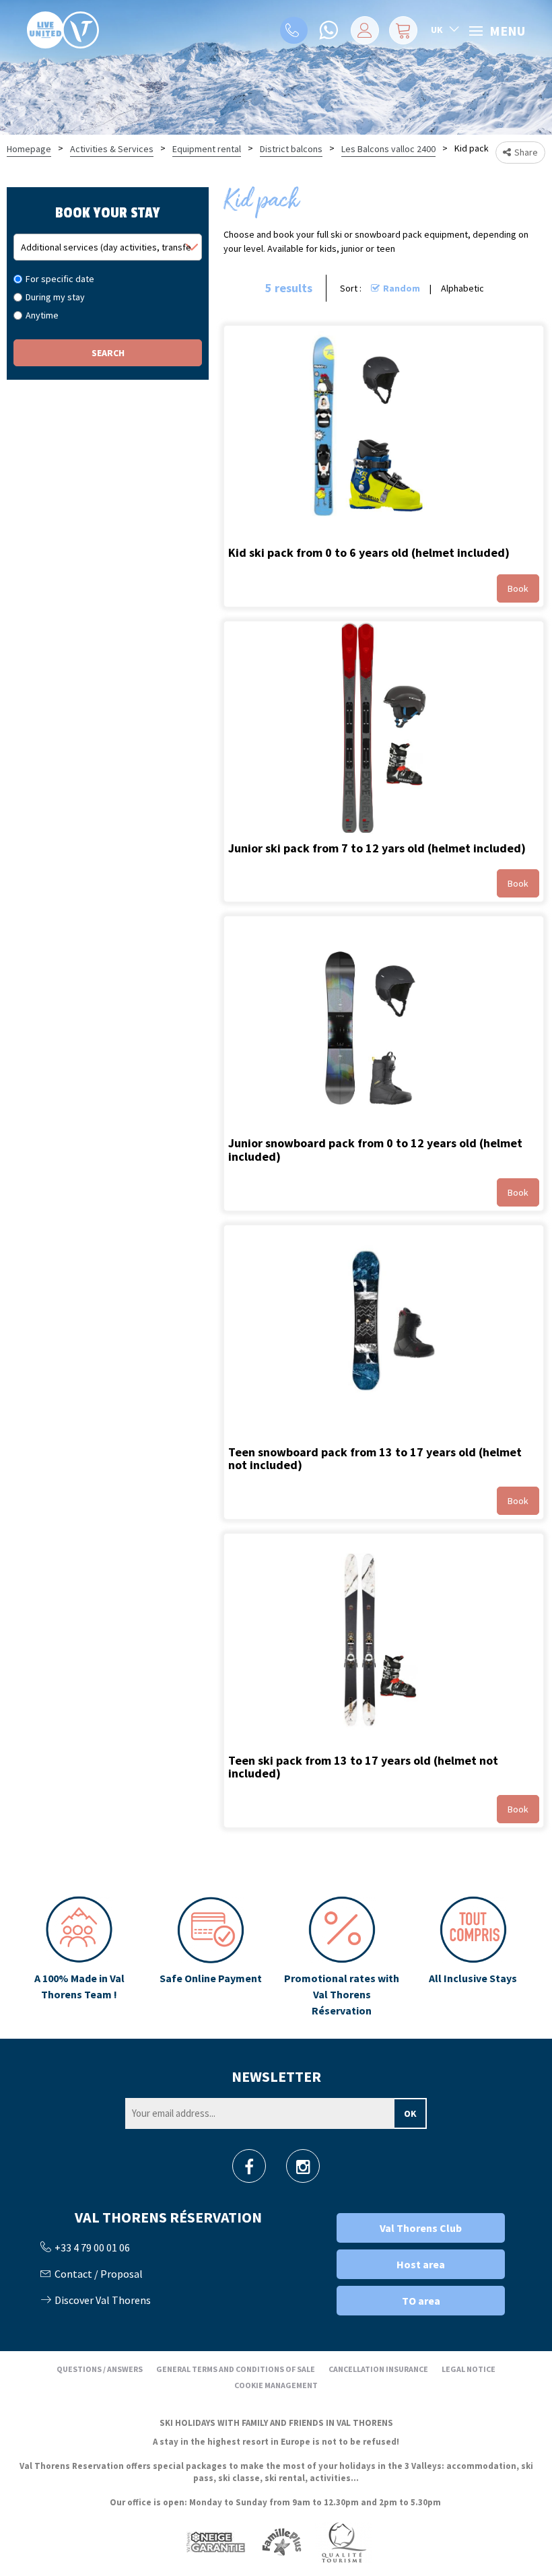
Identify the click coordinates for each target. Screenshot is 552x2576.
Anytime (42, 315)
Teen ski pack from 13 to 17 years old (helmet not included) (363, 1766)
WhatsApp (330, 30)
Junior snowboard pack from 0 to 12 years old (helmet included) (375, 1150)
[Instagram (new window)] (303, 2170)
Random (402, 288)
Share (526, 152)
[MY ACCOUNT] (365, 30)
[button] (403, 30)
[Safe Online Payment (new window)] (210, 1957)
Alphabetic (462, 288)
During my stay (55, 297)
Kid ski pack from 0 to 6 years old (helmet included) (369, 552)
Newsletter (276, 2076)
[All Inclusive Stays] (473, 1957)
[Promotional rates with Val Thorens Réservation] (342, 1957)
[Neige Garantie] (215, 2541)
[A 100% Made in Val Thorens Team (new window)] (79, 1957)
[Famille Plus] (282, 2541)
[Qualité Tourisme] (343, 2541)
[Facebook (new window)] (249, 2170)
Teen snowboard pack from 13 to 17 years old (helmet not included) (375, 1458)
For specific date (60, 279)
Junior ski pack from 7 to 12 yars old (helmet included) (377, 847)
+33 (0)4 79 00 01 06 (294, 30)
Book (518, 588)
